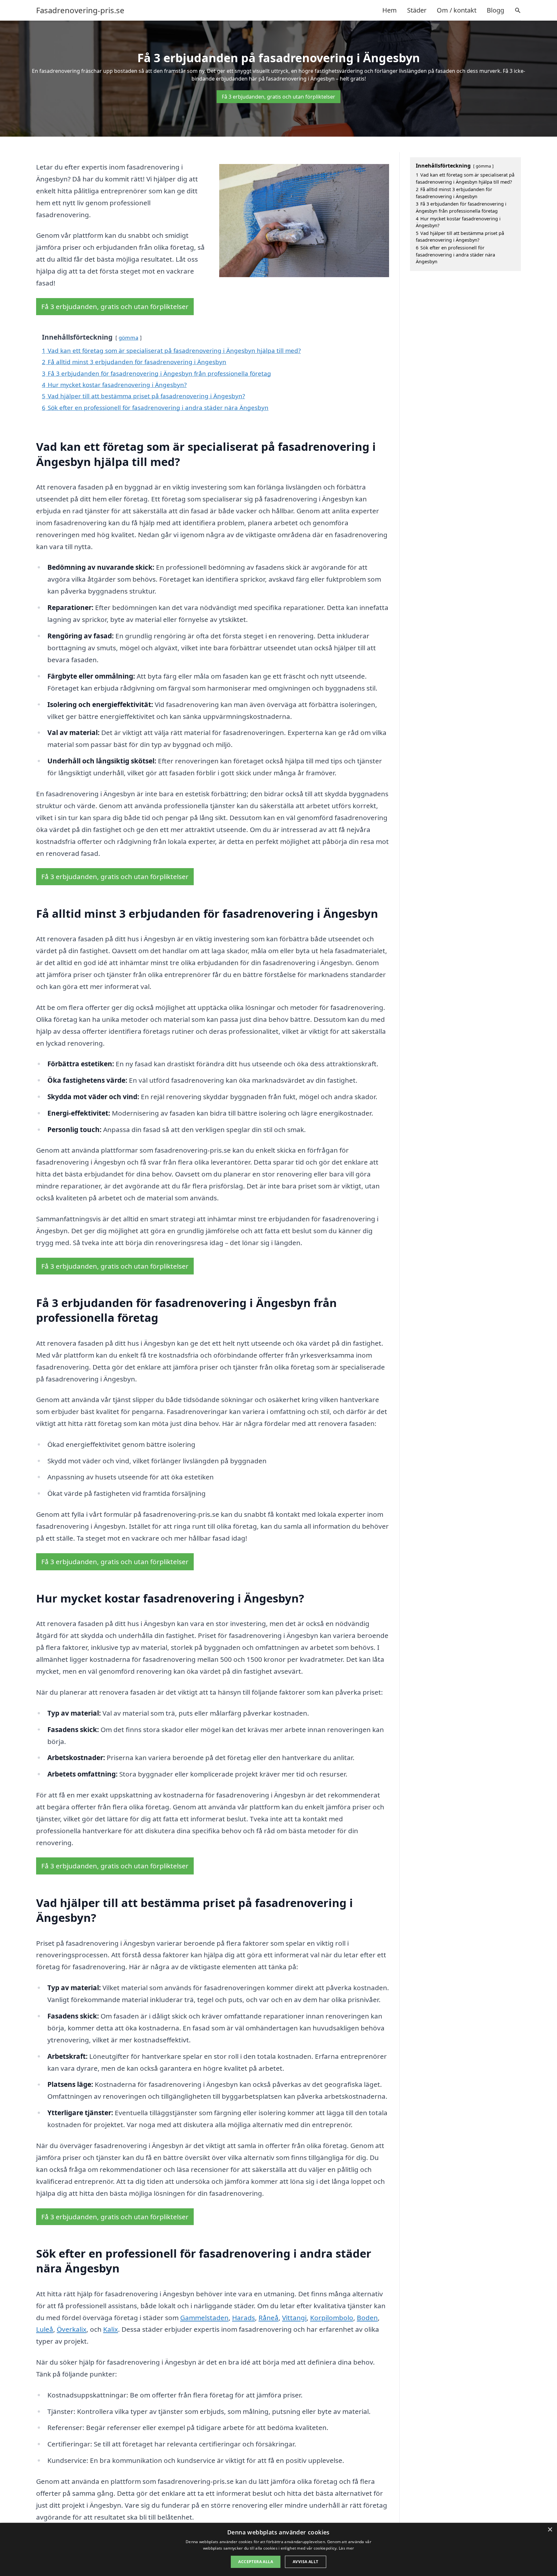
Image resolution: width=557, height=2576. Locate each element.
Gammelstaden (204, 2318)
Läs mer (346, 2548)
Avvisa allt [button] (305, 2562)
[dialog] (278, 2549)
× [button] (550, 2530)
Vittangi (294, 2318)
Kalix (111, 2329)
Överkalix (72, 2329)
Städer (417, 10)
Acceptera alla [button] (256, 2562)
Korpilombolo (332, 2318)
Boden (367, 2318)
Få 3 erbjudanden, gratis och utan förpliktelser (278, 97)
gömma (128, 338)
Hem (390, 10)
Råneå (269, 2318)
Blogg (495, 10)
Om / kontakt (457, 10)
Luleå (45, 2329)
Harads (244, 2318)
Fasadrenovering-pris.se (80, 10)
